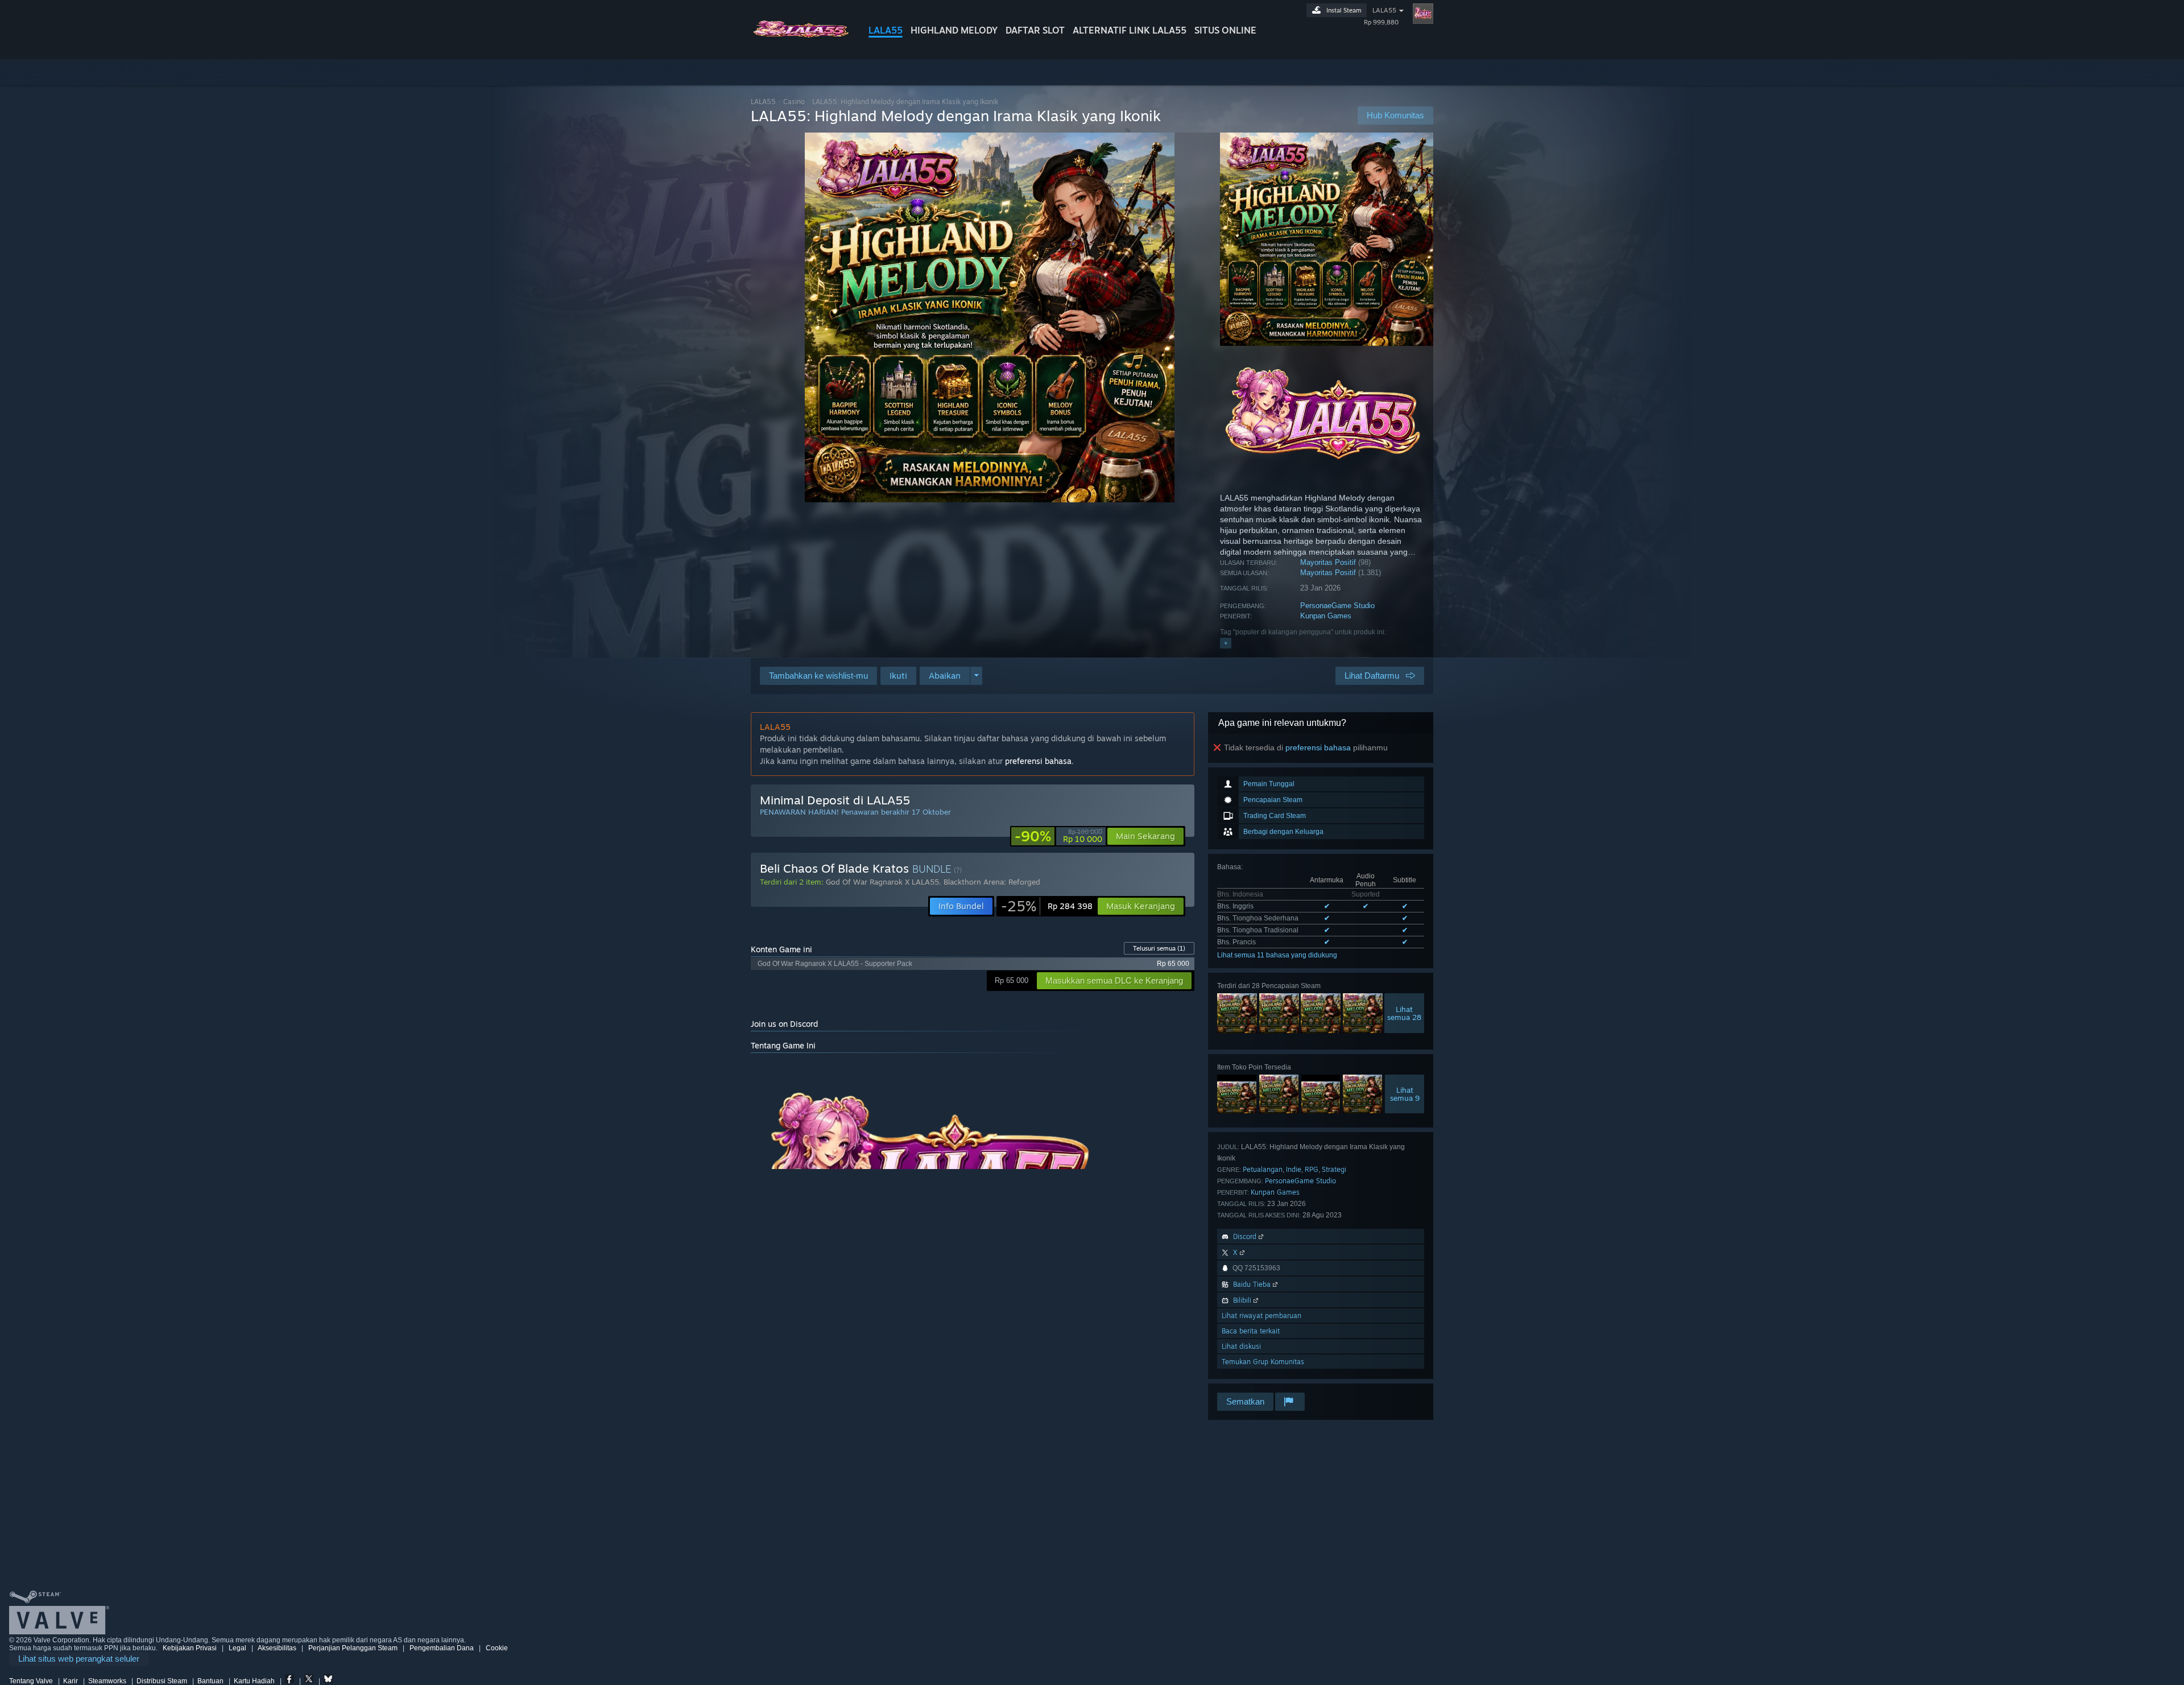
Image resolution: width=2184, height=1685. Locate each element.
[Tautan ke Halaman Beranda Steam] (801, 39)
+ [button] (1226, 643)
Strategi (1334, 1169)
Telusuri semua (1159, 948)
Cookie (497, 1648)
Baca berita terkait (1251, 1331)
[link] (1058, 836)
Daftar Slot (1035, 30)
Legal (237, 1648)
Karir (71, 1681)
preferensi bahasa (1318, 747)
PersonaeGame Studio (1337, 606)
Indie (1294, 1169)
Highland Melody (954, 30)
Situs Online (1225, 30)
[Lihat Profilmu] (1423, 14)
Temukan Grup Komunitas (1263, 1362)
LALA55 (886, 30)
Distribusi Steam (162, 1681)
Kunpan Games (1326, 616)
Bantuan (210, 1681)
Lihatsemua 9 (1405, 1094)
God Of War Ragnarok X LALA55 (882, 882)
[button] (898, 676)
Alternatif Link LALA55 (1130, 30)
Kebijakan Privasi (190, 1648)
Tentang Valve (31, 1681)
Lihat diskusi (1241, 1346)
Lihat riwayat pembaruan (1261, 1316)
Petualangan (1263, 1169)
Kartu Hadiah (254, 1681)
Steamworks (107, 1681)
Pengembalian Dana (442, 1648)
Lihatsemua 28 (1404, 1013)
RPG (1312, 1169)
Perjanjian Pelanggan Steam (353, 1648)
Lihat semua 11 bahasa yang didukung (1277, 955)
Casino (794, 102)
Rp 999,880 (1381, 22)
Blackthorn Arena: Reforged (992, 882)
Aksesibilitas (277, 1648)
